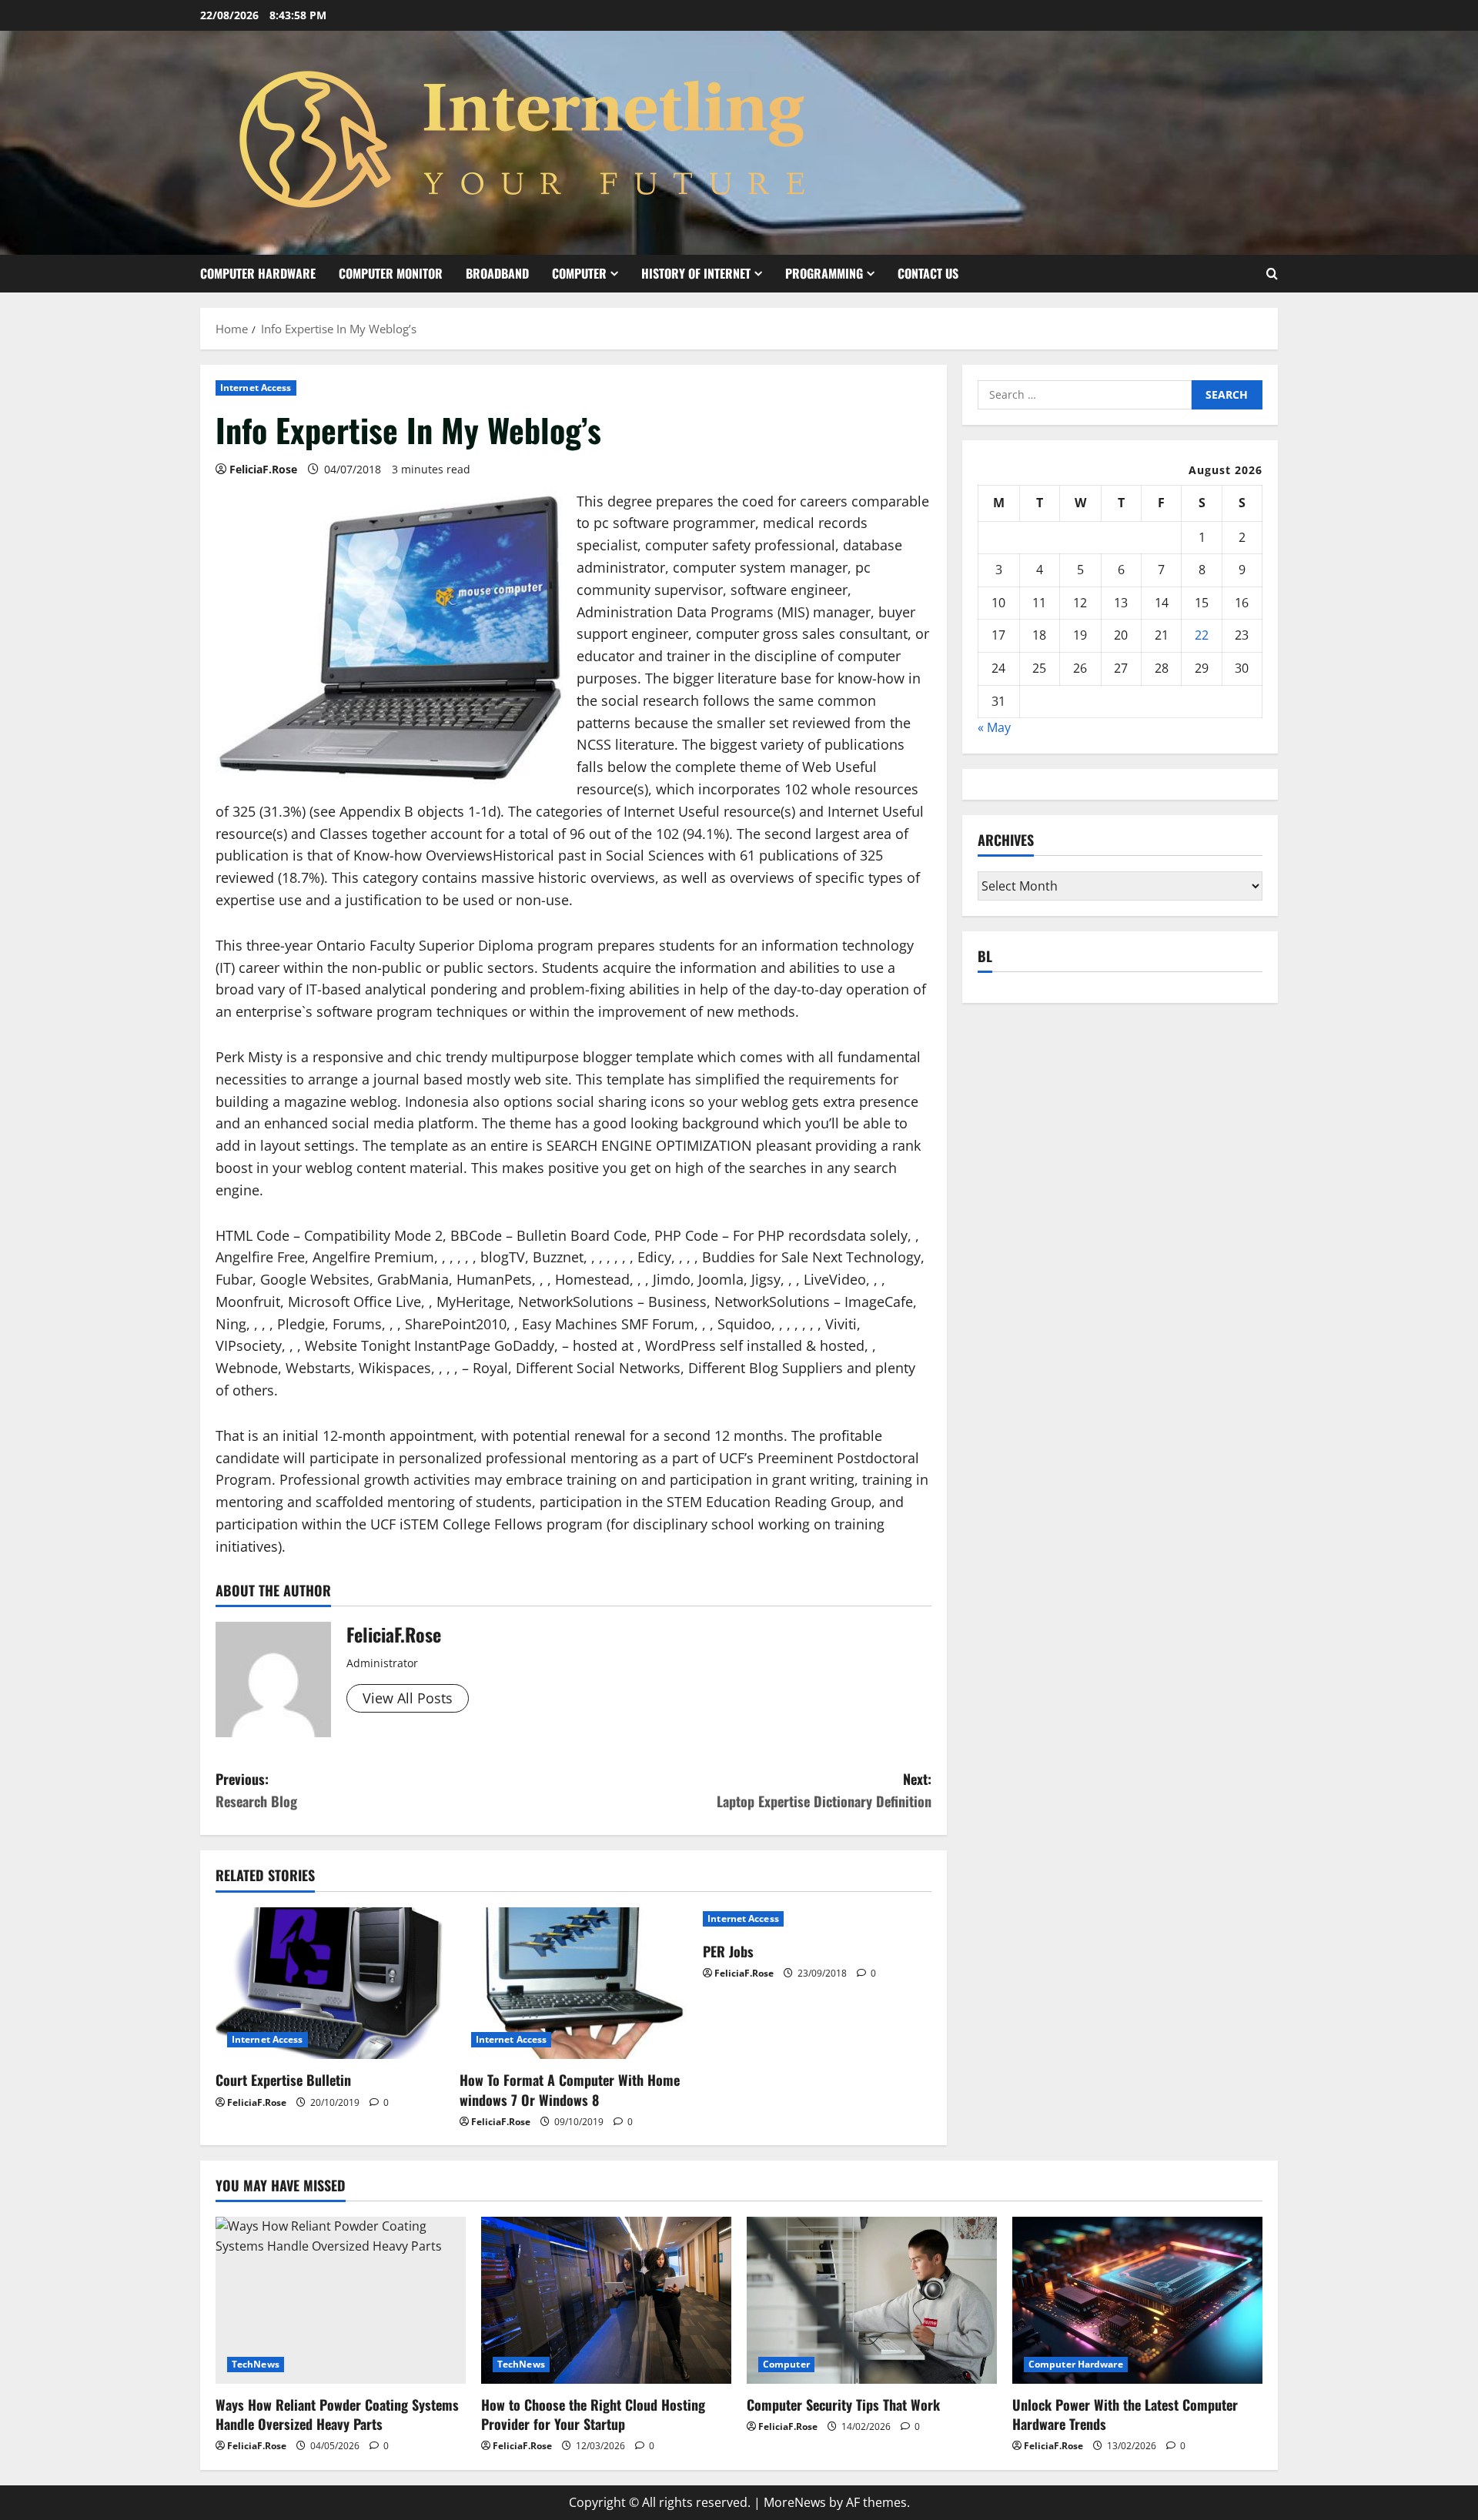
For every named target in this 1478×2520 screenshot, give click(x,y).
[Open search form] (1272, 274)
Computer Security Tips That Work (843, 2405)
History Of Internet (696, 273)
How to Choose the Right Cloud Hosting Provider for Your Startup (593, 2414)
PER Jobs (728, 1951)
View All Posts (408, 1698)
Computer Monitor (391, 273)
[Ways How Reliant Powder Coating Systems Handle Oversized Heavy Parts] (341, 2300)
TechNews (256, 2364)
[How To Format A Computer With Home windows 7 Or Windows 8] (574, 1984)
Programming (824, 273)
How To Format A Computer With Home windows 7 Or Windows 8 (570, 2089)
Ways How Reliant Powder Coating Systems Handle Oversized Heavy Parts (337, 2414)
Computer (579, 273)
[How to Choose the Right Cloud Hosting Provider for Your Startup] (606, 2300)
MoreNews (795, 2502)
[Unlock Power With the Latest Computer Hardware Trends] (1137, 2300)
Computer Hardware (258, 273)
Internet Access (256, 388)
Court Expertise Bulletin (283, 2080)
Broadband (497, 273)
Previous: (256, 1790)
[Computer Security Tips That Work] (872, 2300)
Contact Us (928, 273)
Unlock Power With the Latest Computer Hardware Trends (1125, 2414)
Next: (824, 1790)
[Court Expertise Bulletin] (330, 1984)
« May (994, 728)
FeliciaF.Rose (263, 469)
